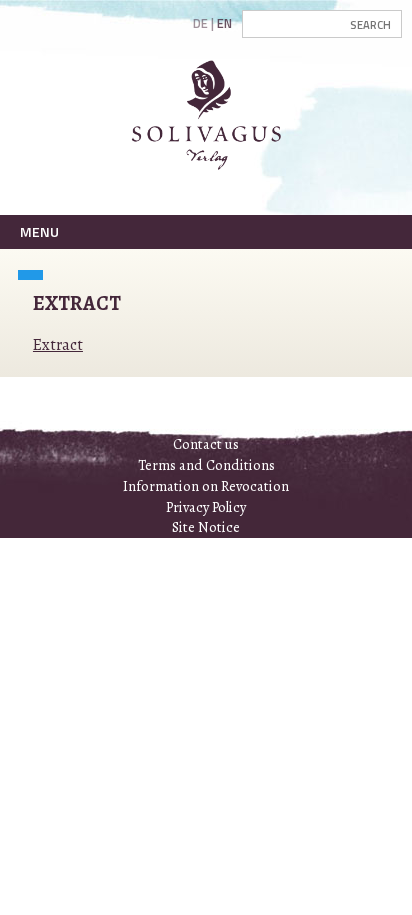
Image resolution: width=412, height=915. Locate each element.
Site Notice (206, 527)
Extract (58, 345)
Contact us (206, 444)
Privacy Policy (206, 507)
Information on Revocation (206, 486)
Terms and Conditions (206, 465)
